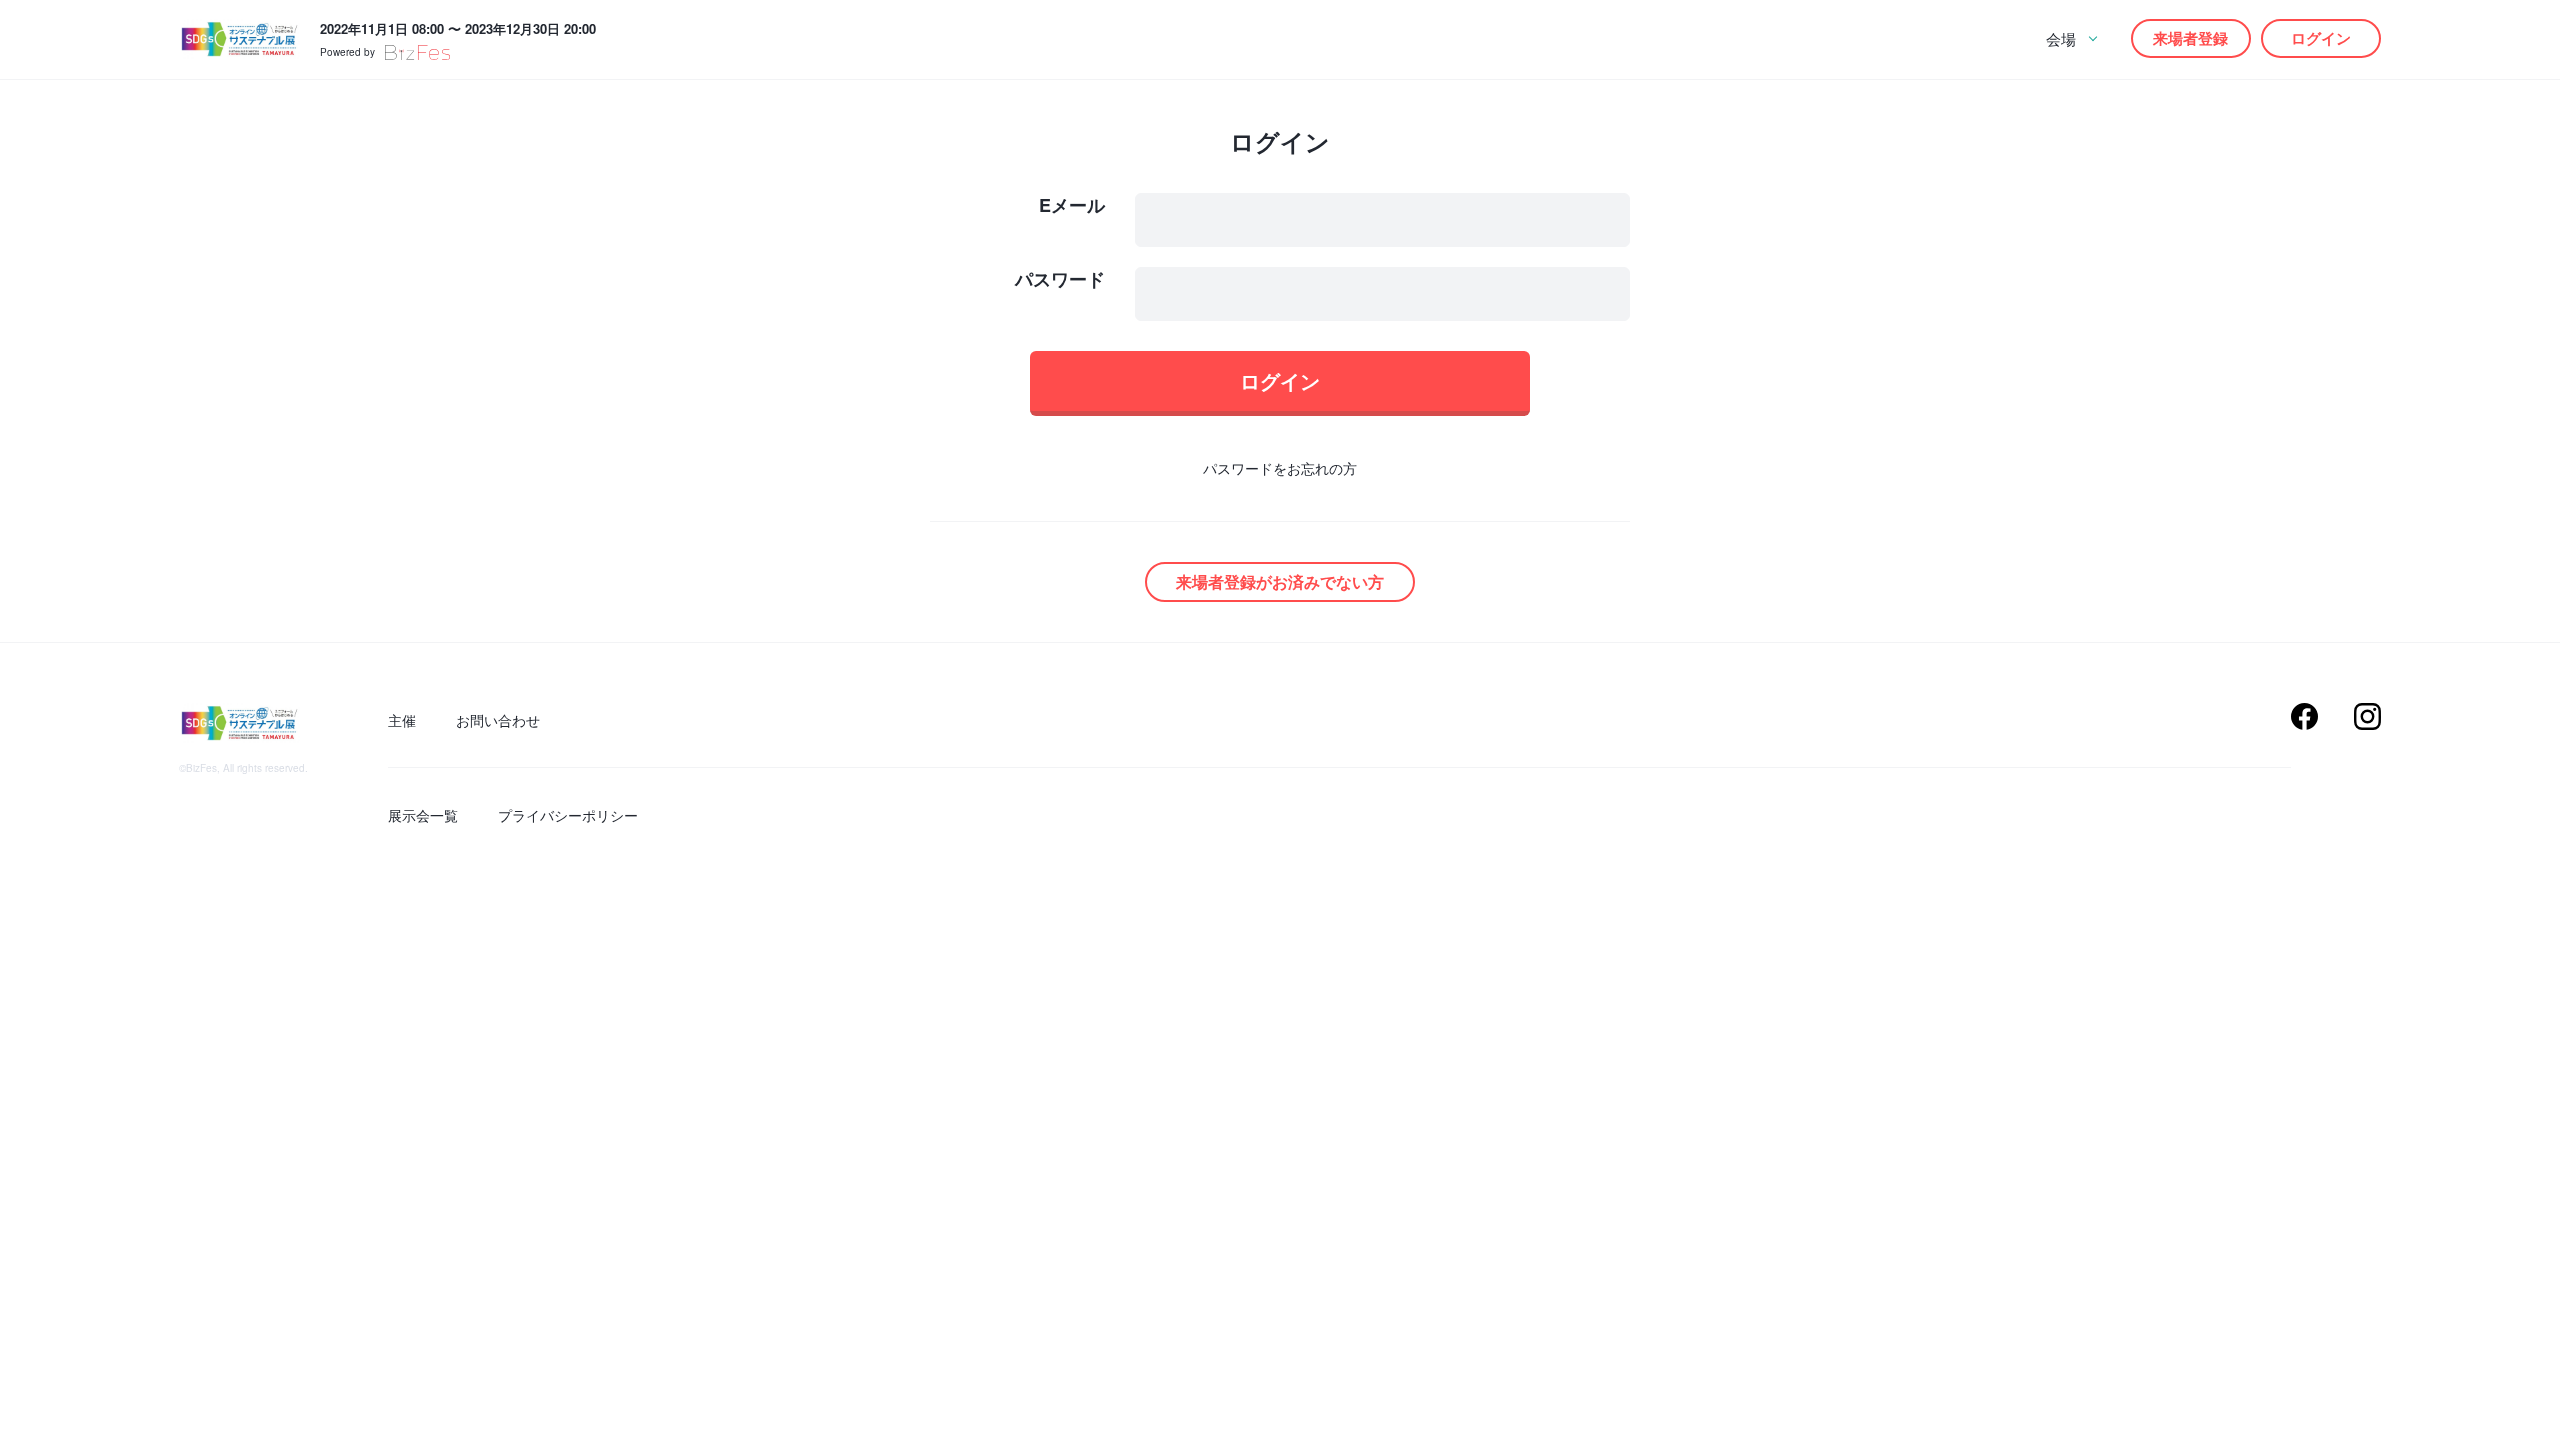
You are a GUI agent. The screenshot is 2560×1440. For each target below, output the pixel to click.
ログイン (2321, 38)
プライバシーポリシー (568, 815)
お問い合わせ (498, 720)
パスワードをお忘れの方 (1280, 468)
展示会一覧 (423, 815)
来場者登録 (2190, 38)
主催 (402, 720)
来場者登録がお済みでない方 (1280, 581)
